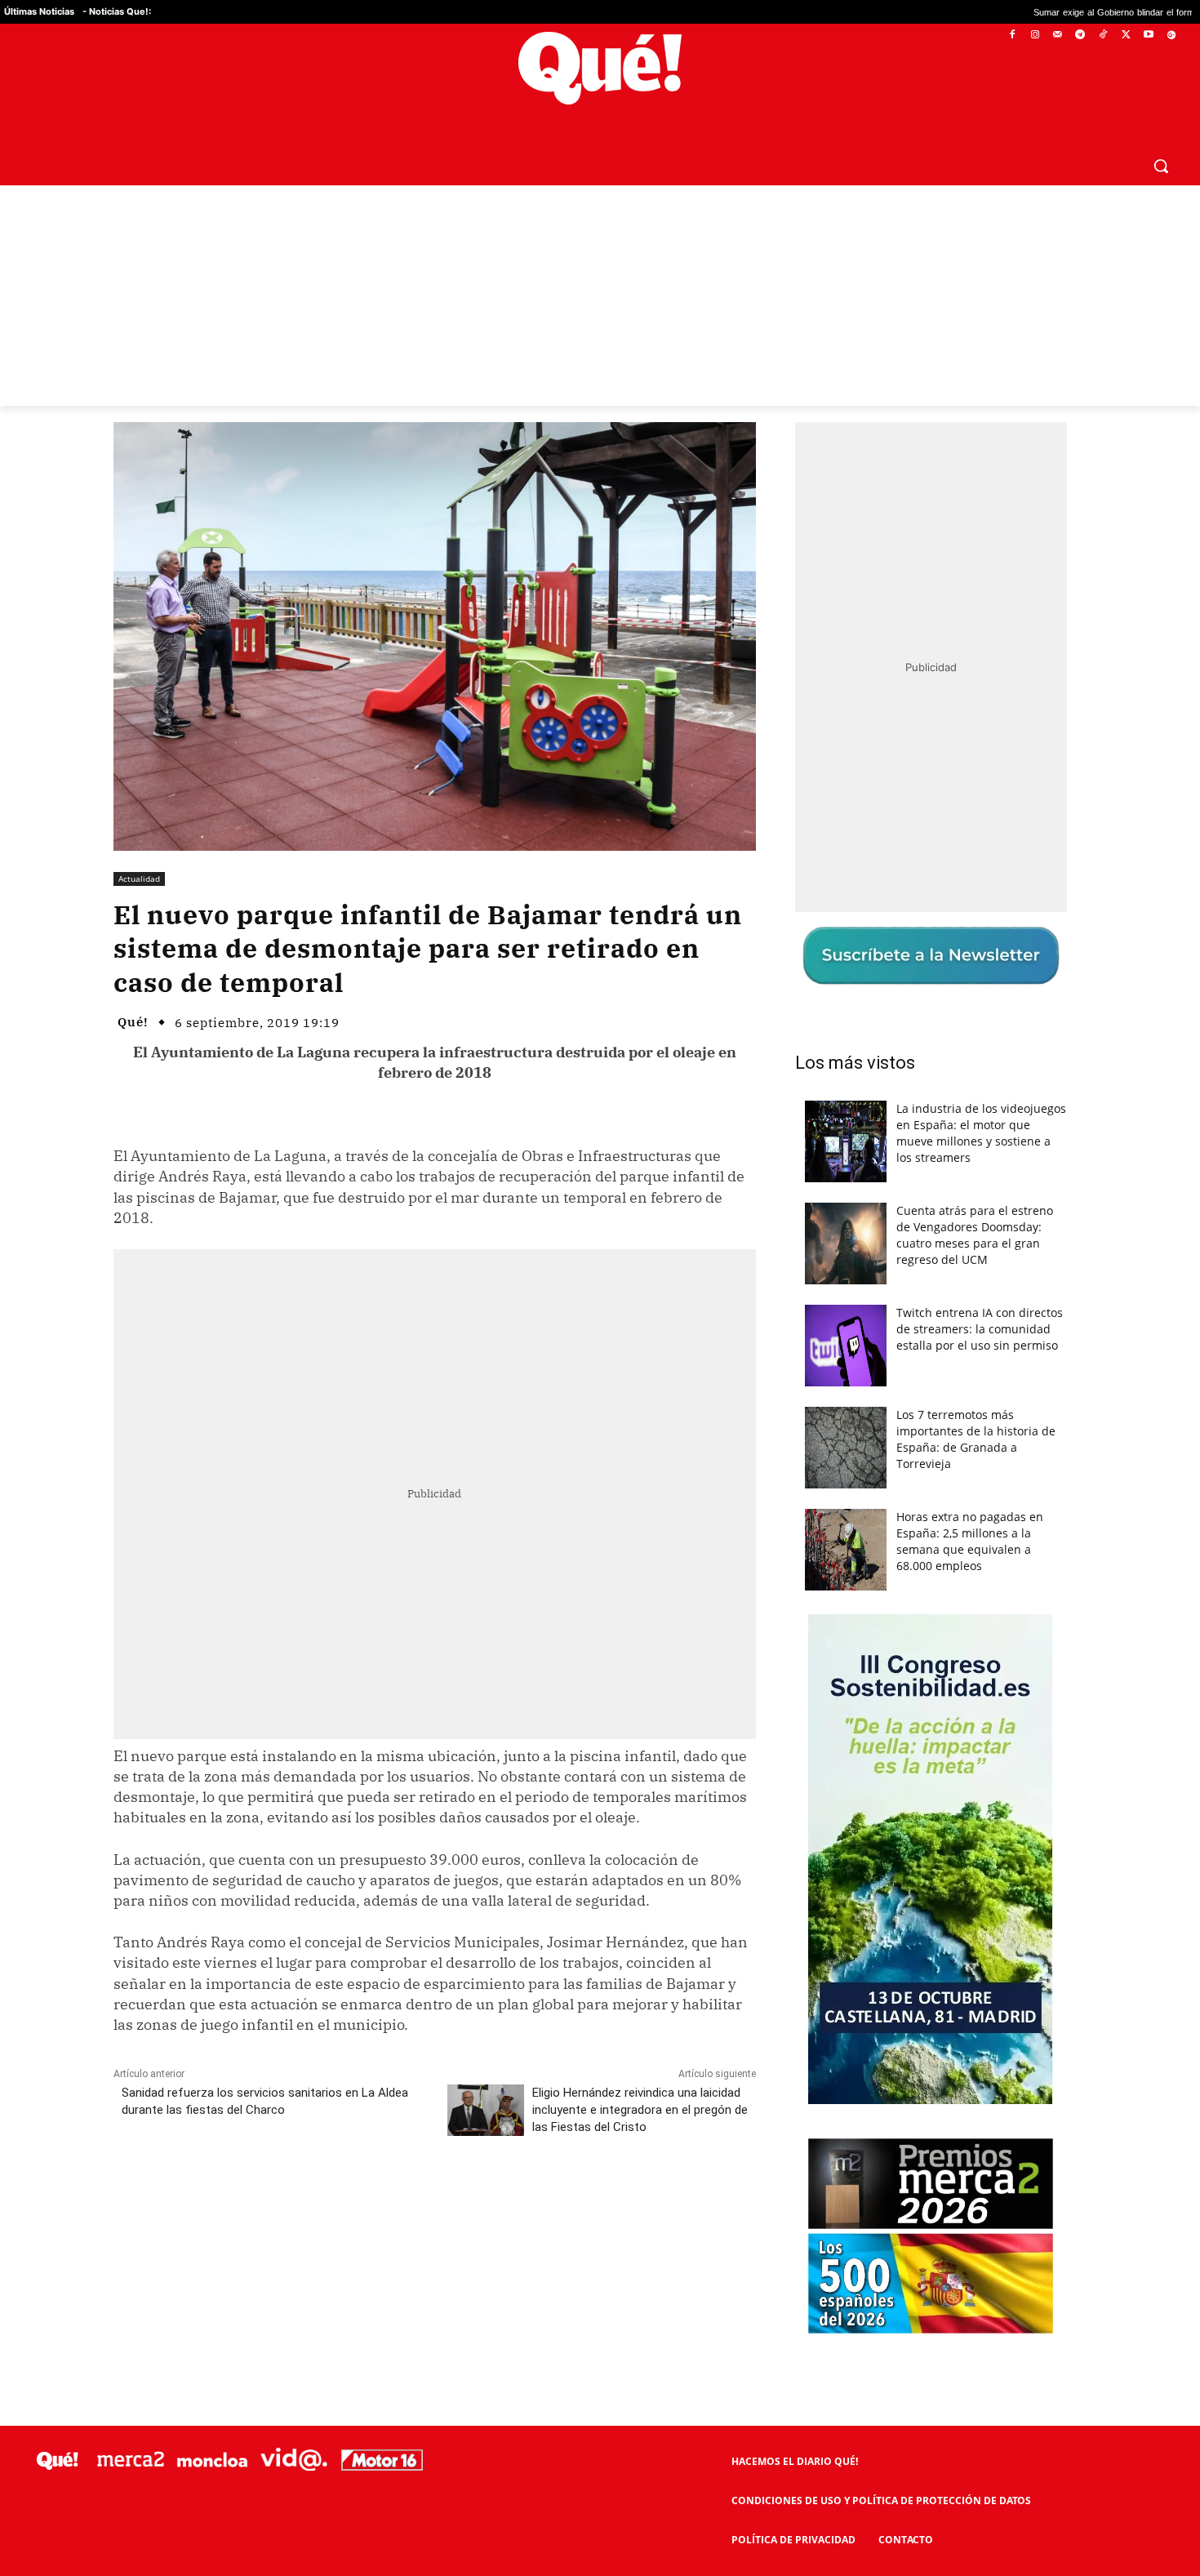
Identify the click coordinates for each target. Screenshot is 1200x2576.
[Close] (882, 1026)
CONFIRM (487, 1525)
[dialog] (600, 1288)
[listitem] (600, 1248)
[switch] (802, 1284)
